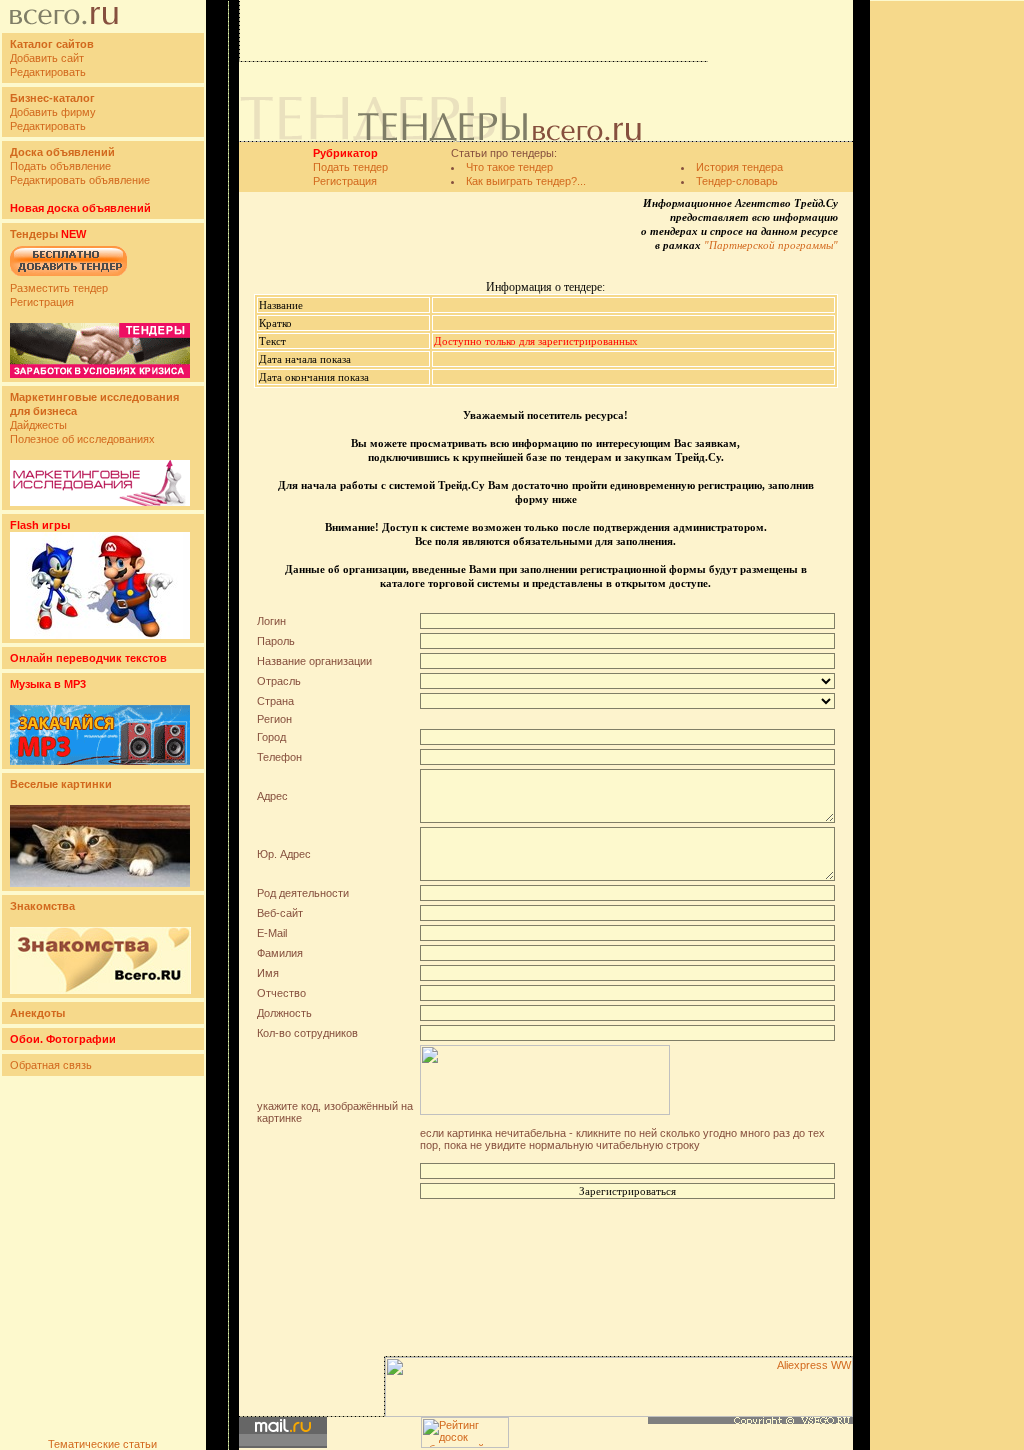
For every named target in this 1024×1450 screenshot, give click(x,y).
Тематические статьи (102, 1444)
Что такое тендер (509, 167)
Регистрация (42, 302)
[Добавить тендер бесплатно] (68, 277)
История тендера (739, 167)
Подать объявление (60, 166)
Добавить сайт (47, 58)
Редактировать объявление (80, 180)
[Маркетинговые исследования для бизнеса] (100, 502)
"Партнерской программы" (771, 245)
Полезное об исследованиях (82, 439)
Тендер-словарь (737, 181)
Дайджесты (38, 425)
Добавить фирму (53, 112)
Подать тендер (350, 167)
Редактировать (48, 72)
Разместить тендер (59, 288)
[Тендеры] (100, 374)
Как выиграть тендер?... (526, 181)
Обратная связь (51, 1065)
